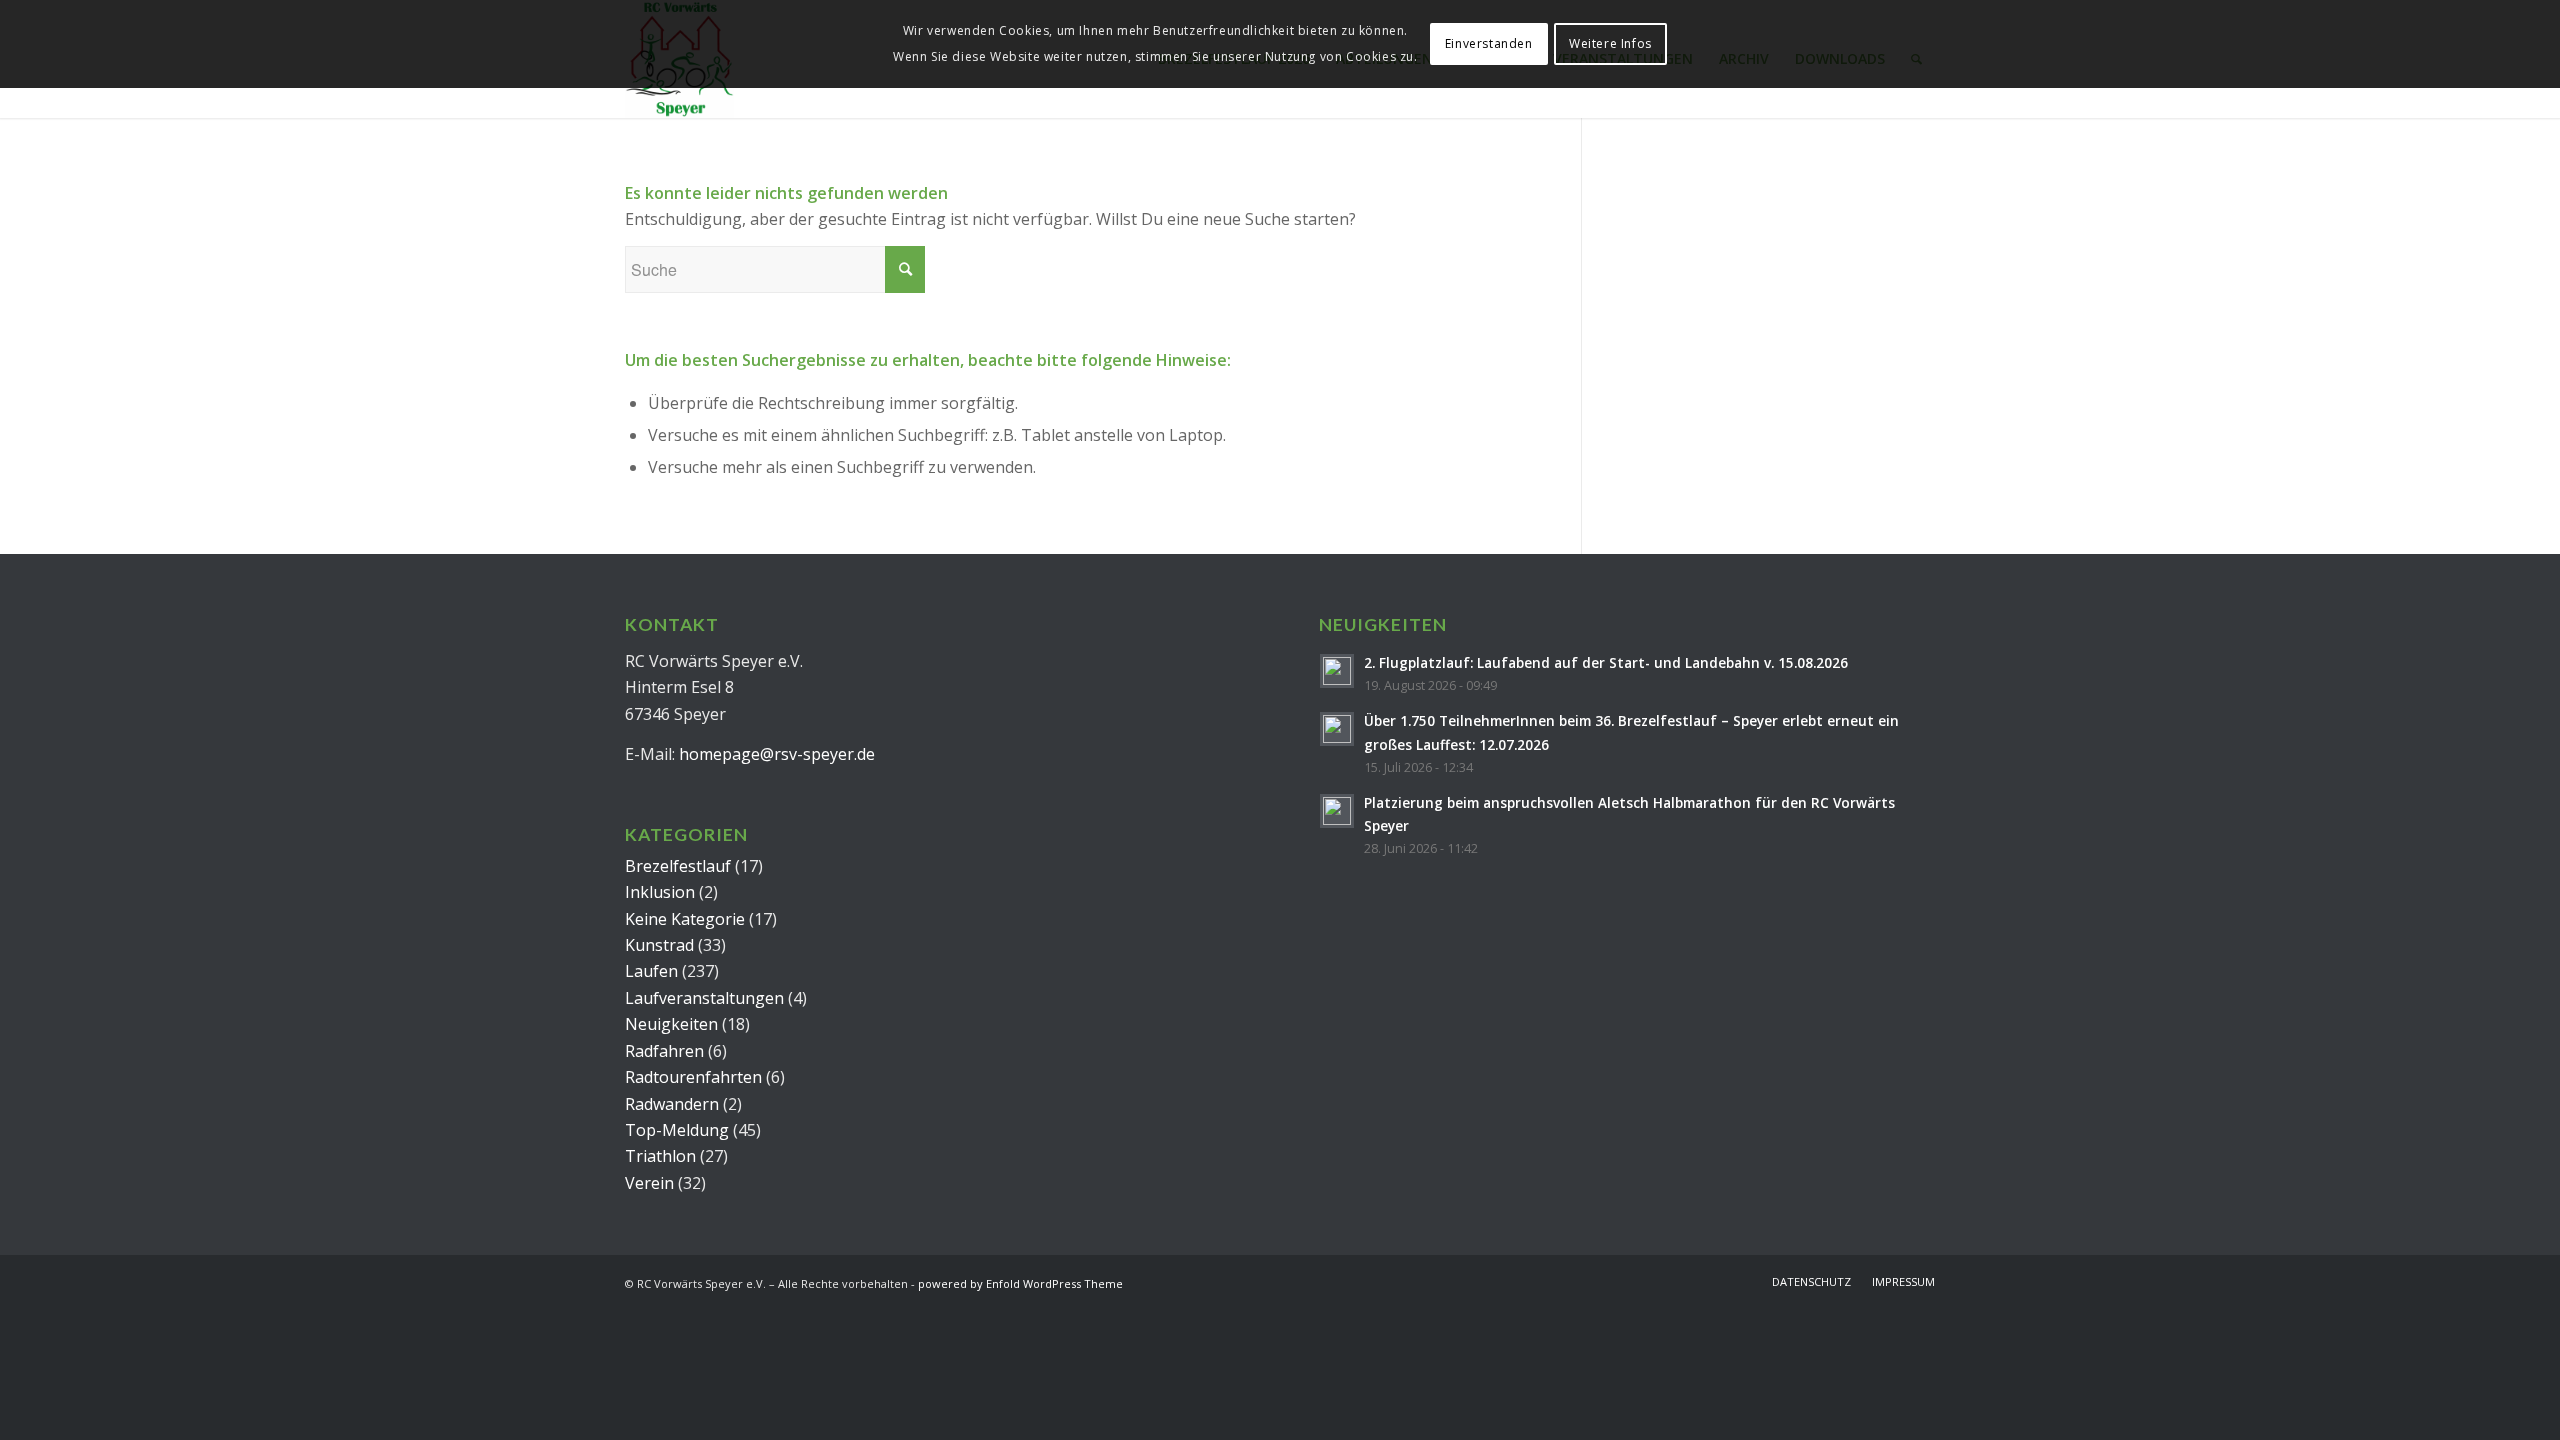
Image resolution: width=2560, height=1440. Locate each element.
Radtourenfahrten (693, 1077)
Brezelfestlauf (678, 866)
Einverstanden (1489, 43)
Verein (649, 1183)
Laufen (651, 971)
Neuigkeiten (671, 1024)
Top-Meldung (677, 1130)
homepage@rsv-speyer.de (777, 754)
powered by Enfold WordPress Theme (1020, 1283)
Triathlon (660, 1156)
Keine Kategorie (685, 919)
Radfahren (664, 1051)
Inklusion (660, 892)
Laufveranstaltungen (704, 998)
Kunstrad (659, 945)
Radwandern (672, 1104)
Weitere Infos (1610, 43)
